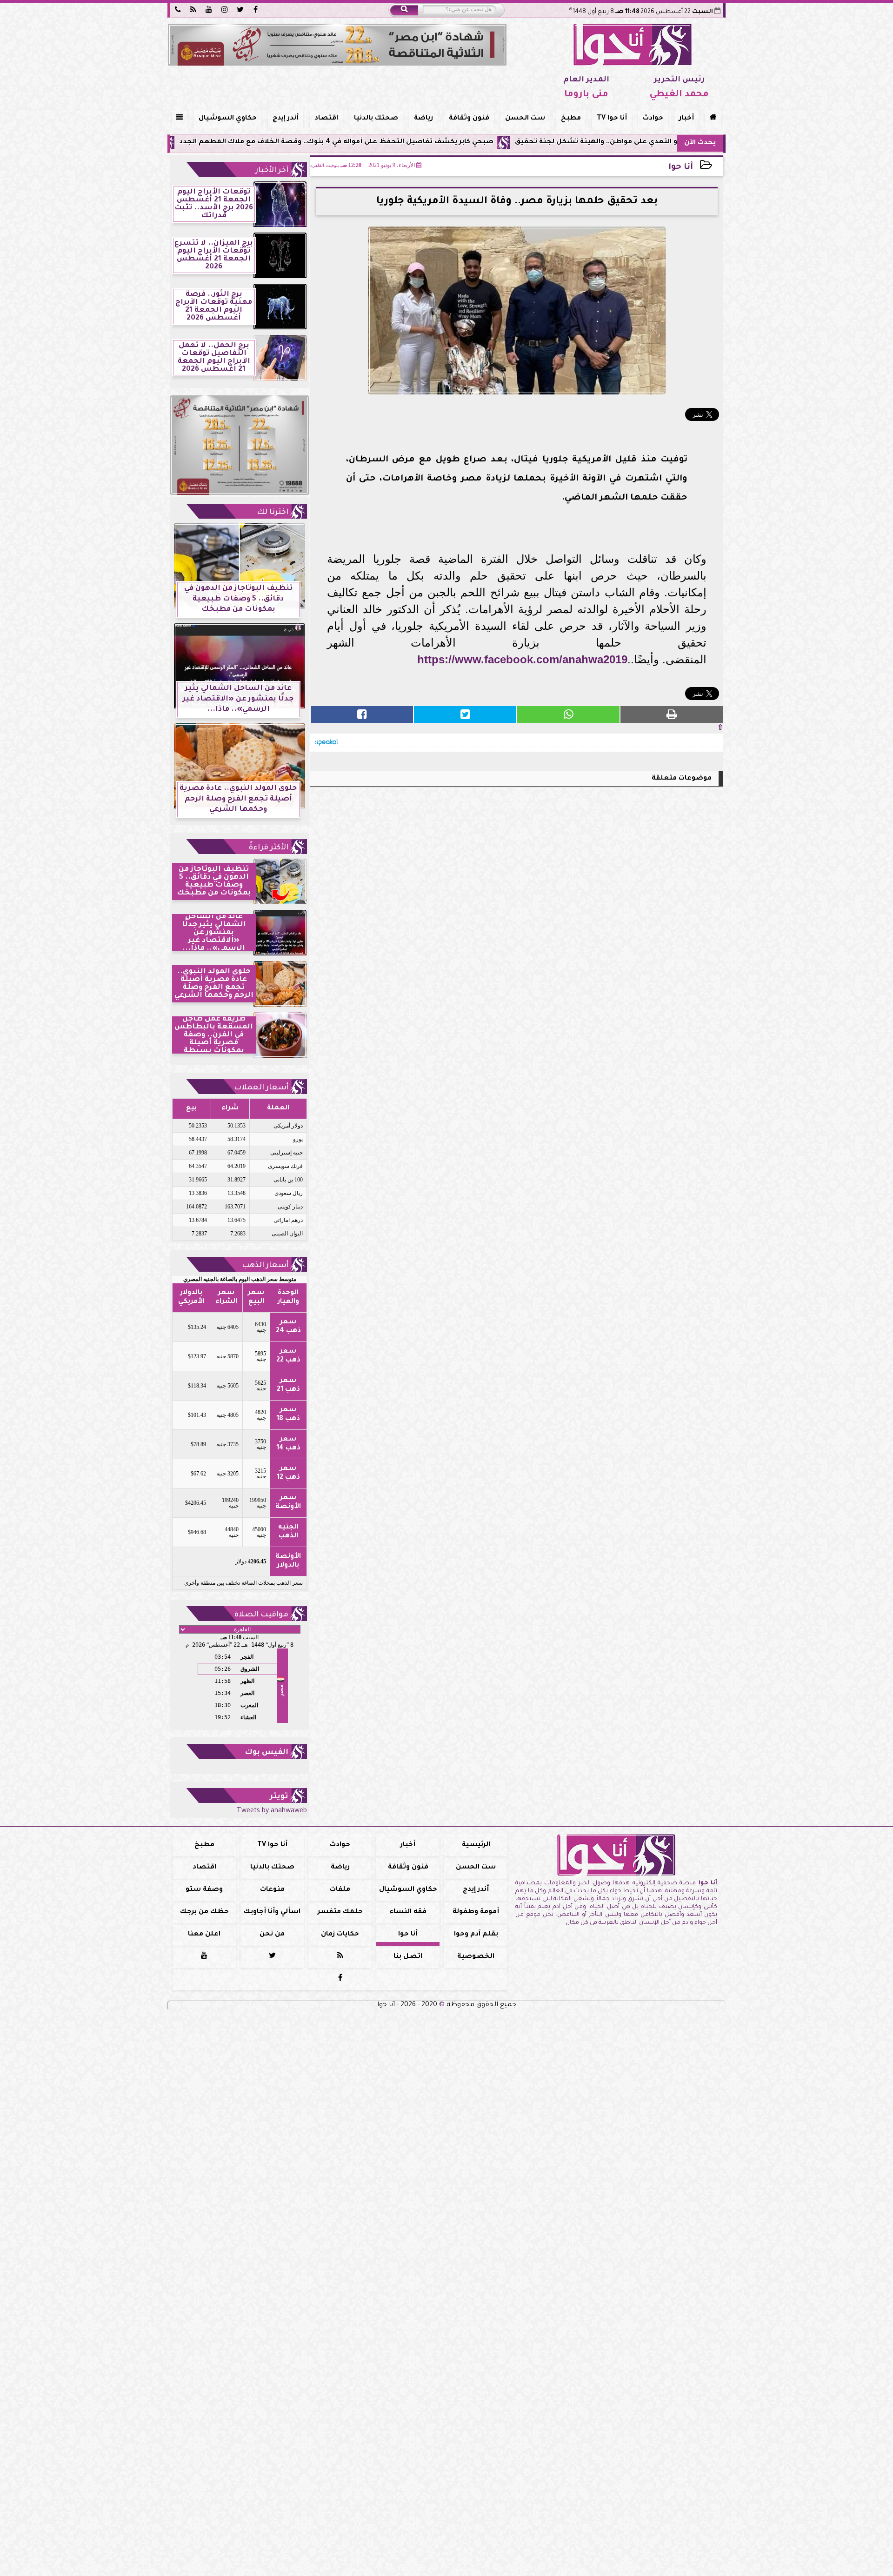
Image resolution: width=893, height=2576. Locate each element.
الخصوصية (476, 1957)
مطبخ (571, 119)
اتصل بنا (408, 1957)
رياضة (423, 119)
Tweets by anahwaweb (272, 1811)
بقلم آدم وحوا (476, 1935)
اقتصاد (326, 119)
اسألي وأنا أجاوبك (272, 1912)
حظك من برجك (204, 1912)
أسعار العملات (261, 1088)
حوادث (653, 119)
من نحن (272, 1935)
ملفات (340, 1890)
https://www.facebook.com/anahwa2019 (522, 659)
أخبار (686, 119)
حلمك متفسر (340, 1912)
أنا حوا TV (612, 119)
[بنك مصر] (337, 45)
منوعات (272, 1890)
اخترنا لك (273, 513)
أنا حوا (681, 168)
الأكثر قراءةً (269, 848)
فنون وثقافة (469, 119)
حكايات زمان (340, 1935)
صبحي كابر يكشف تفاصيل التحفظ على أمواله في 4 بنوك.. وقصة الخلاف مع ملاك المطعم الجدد (447, 142)
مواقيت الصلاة (261, 1615)
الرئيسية (476, 1845)
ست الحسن (525, 119)
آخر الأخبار (272, 171)
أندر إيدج (286, 119)
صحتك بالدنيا (376, 119)
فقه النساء (408, 1912)
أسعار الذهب (265, 1266)
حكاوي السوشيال (228, 119)
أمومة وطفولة (476, 1912)
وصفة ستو (204, 1890)
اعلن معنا (204, 1935)
